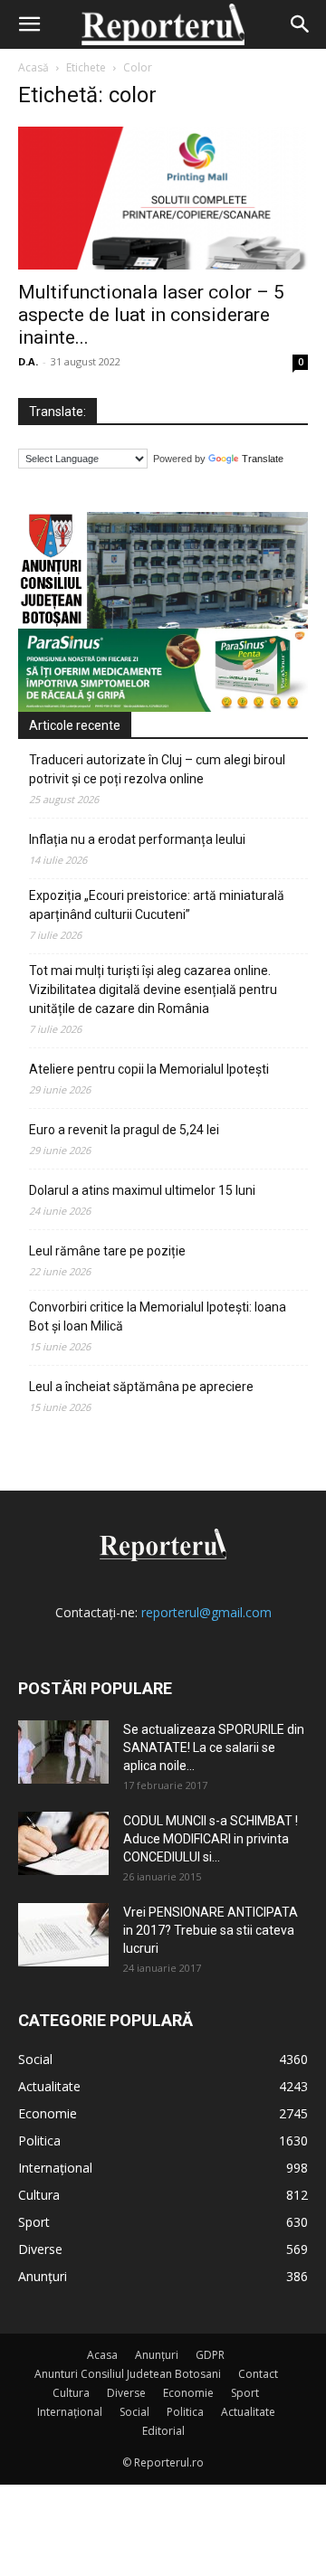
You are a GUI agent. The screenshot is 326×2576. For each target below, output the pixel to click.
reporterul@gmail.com (206, 1612)
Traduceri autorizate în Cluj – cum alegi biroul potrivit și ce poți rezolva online (157, 769)
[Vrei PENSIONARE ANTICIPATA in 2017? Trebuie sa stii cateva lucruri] (63, 1935)
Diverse (126, 2393)
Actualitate (248, 2412)
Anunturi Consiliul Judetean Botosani (128, 2374)
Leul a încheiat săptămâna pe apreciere (141, 1387)
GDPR (210, 2355)
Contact (258, 2374)
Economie (188, 2393)
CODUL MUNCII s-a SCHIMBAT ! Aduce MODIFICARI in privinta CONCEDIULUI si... (211, 1839)
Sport (245, 2393)
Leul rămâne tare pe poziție (107, 1251)
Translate (263, 459)
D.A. (28, 361)
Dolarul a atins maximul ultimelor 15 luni (142, 1190)
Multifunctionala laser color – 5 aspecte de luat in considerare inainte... (151, 315)
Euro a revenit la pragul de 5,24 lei (124, 1130)
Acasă (34, 67)
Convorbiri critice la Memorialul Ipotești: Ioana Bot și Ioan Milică (158, 1316)
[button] (29, 24)
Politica (185, 2412)
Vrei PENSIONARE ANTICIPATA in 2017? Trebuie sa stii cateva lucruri (211, 1930)
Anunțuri (157, 2355)
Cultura (71, 2393)
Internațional (70, 2412)
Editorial (163, 2431)
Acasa (102, 2355)
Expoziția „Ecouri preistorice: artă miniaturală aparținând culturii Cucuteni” (157, 905)
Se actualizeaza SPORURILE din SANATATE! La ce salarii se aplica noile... (214, 1747)
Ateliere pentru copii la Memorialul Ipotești (149, 1069)
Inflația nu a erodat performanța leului (137, 839)
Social (134, 2412)
